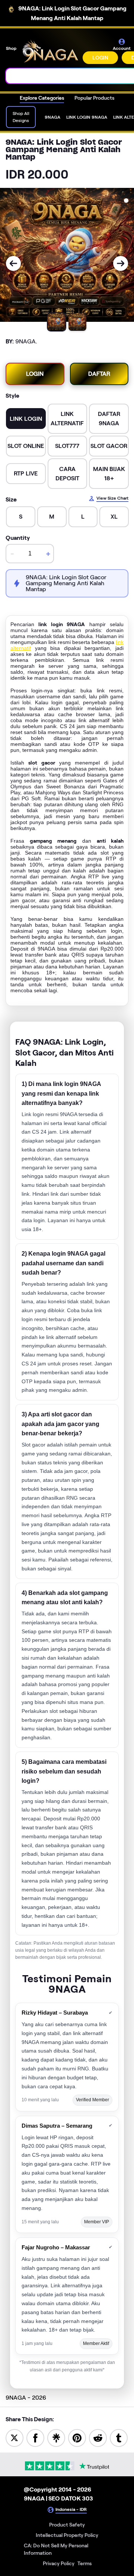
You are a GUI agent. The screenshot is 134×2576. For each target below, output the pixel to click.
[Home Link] (50, 51)
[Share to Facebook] (35, 2437)
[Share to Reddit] (98, 2437)
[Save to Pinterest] (77, 2437)
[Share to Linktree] (56, 2437)
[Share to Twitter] (15, 2437)
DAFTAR (99, 374)
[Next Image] (121, 263)
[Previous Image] (13, 263)
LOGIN (100, 58)
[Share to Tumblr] (119, 2437)
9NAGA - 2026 (26, 2398)
